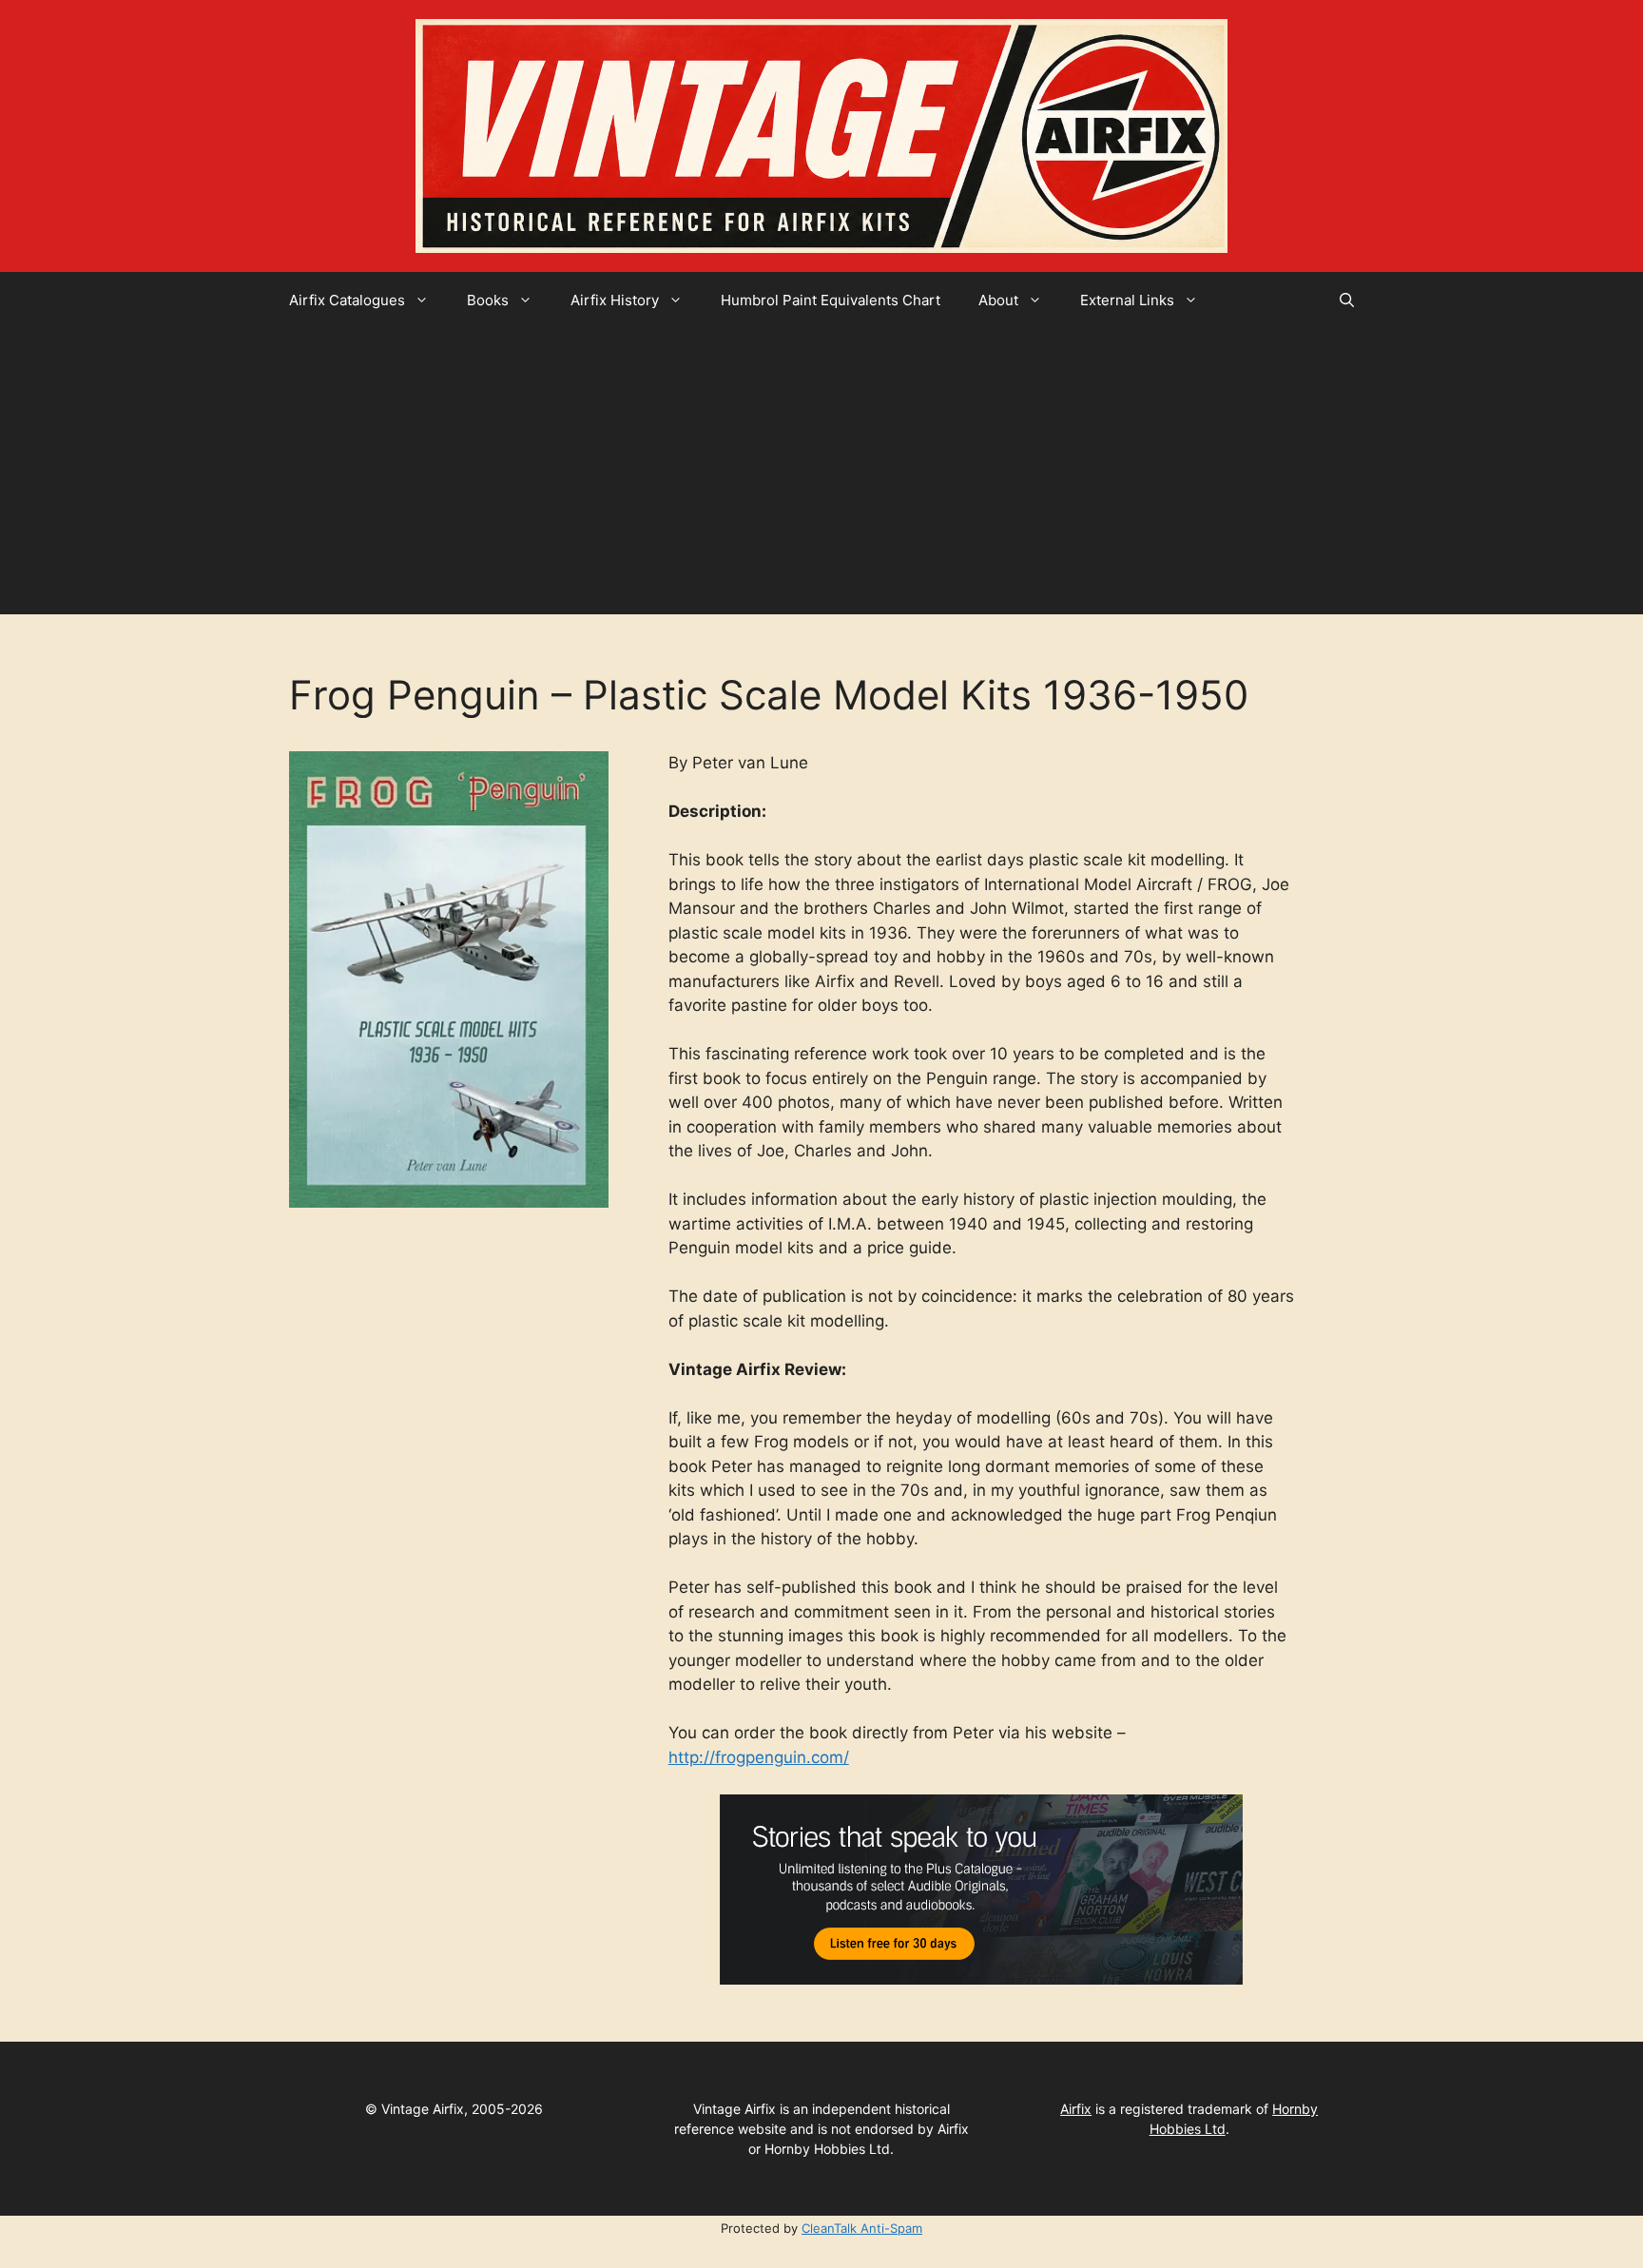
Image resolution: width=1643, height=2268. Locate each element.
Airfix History (615, 300)
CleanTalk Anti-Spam (862, 2228)
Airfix (1076, 2109)
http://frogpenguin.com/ (759, 1757)
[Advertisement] (821, 472)
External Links (1127, 300)
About (998, 300)
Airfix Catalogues (347, 300)
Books (488, 300)
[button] (1347, 300)
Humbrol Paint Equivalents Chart (831, 300)
